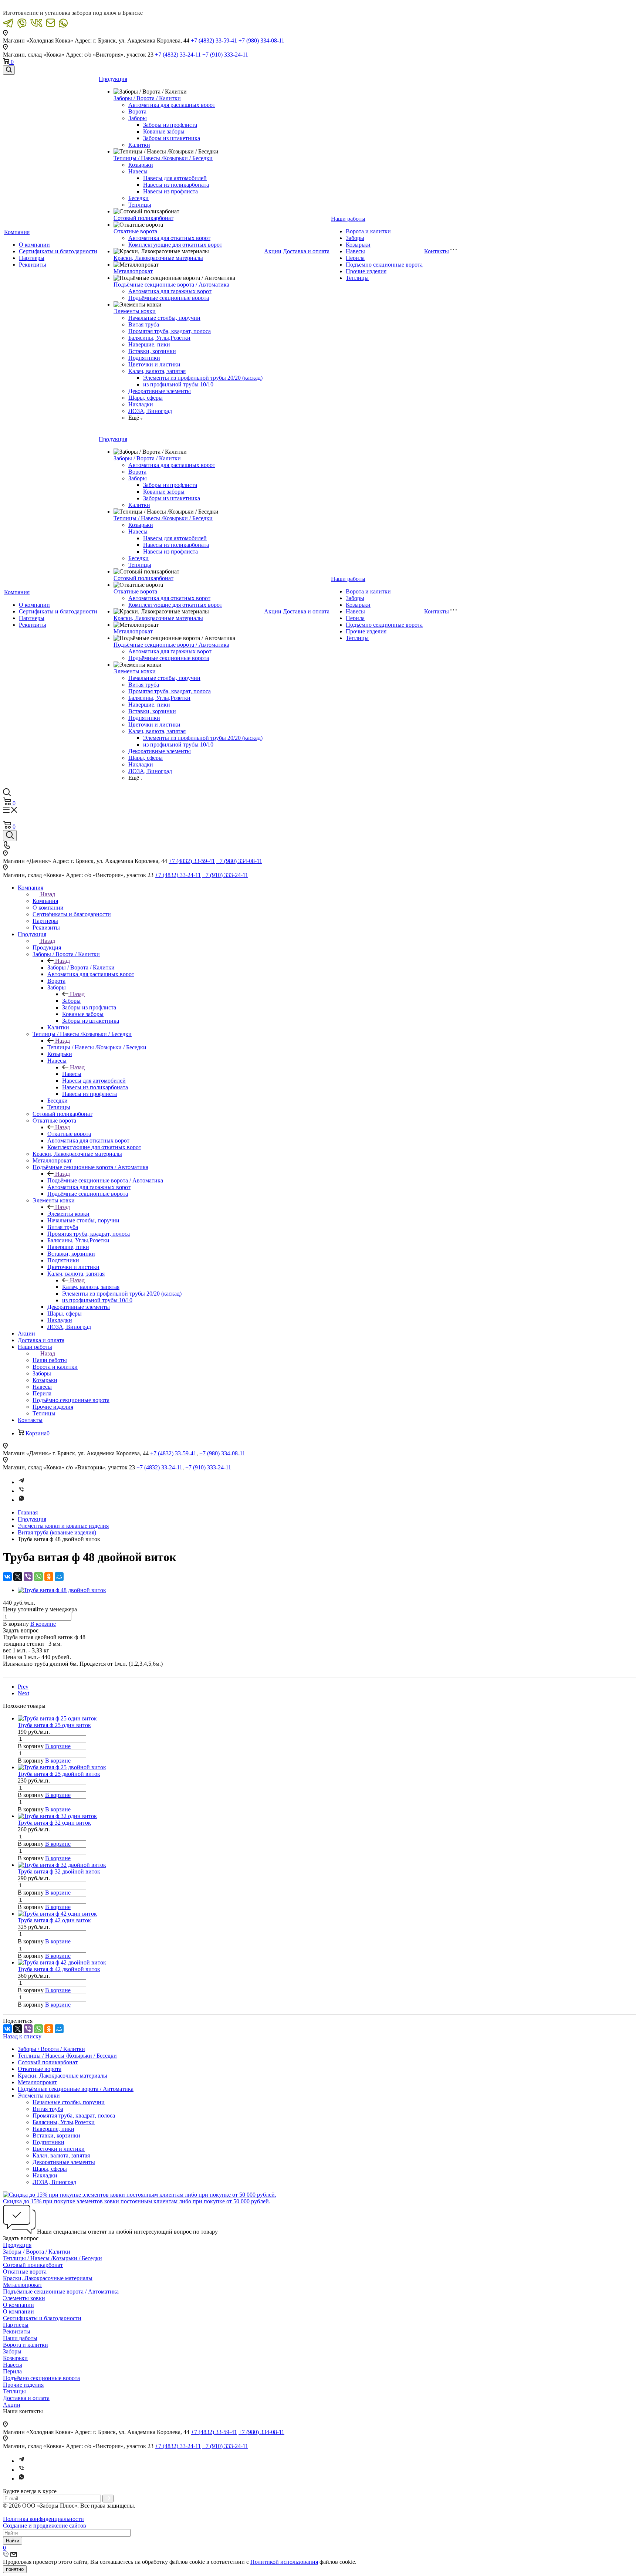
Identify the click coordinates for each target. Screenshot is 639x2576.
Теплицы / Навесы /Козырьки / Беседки (163, 158)
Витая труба (144, 324)
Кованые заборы (164, 131)
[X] (18, 1577)
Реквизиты (33, 265)
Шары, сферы (146, 398)
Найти (13, 2541)
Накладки (141, 404)
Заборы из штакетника (172, 138)
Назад (48, 894)
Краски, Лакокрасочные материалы (158, 258)
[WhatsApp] (38, 1577)
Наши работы (348, 219)
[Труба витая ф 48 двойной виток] (62, 1590)
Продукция (113, 79)
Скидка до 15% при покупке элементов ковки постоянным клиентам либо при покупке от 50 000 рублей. (137, 2201)
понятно (15, 2569)
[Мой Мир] (59, 1577)
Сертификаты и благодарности (58, 251)
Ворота (137, 111)
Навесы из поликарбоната (176, 185)
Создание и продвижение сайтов (45, 2526)
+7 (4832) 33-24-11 (178, 55)
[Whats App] (21, 1500)
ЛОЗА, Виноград (150, 411)
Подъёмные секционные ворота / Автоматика (171, 285)
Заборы (138, 118)
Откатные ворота (135, 231)
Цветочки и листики (154, 364)
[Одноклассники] (49, 1577)
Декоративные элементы (160, 391)
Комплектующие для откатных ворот (175, 245)
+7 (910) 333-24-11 (225, 55)
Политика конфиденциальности (43, 2519)
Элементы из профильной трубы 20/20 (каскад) (203, 378)
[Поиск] (9, 70)
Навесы (138, 171)
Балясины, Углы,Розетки (159, 338)
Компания (17, 232)
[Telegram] (21, 1482)
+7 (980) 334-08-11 (261, 40)
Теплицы (140, 205)
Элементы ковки (135, 311)
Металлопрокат (133, 271)
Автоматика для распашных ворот (172, 105)
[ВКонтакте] (7, 1577)
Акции (273, 251)
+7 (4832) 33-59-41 (214, 40)
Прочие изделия (366, 271)
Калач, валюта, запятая (157, 371)
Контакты (437, 251)
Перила (355, 258)
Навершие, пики (149, 344)
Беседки (138, 198)
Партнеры (32, 258)
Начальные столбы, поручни (164, 318)
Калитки (139, 145)
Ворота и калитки (368, 231)
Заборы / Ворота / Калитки (147, 98)
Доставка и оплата (306, 251)
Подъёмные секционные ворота (169, 298)
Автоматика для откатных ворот (169, 238)
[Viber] (21, 1491)
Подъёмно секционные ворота (384, 265)
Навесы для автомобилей (175, 178)
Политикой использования (284, 2562)
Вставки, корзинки (152, 351)
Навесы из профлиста (170, 191)
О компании (34, 245)
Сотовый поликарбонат (143, 218)
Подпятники (144, 358)
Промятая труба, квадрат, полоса (170, 331)
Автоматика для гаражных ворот (170, 291)
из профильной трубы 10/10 (178, 384)
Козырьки (141, 165)
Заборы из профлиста (170, 125)
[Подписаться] (108, 2499)
